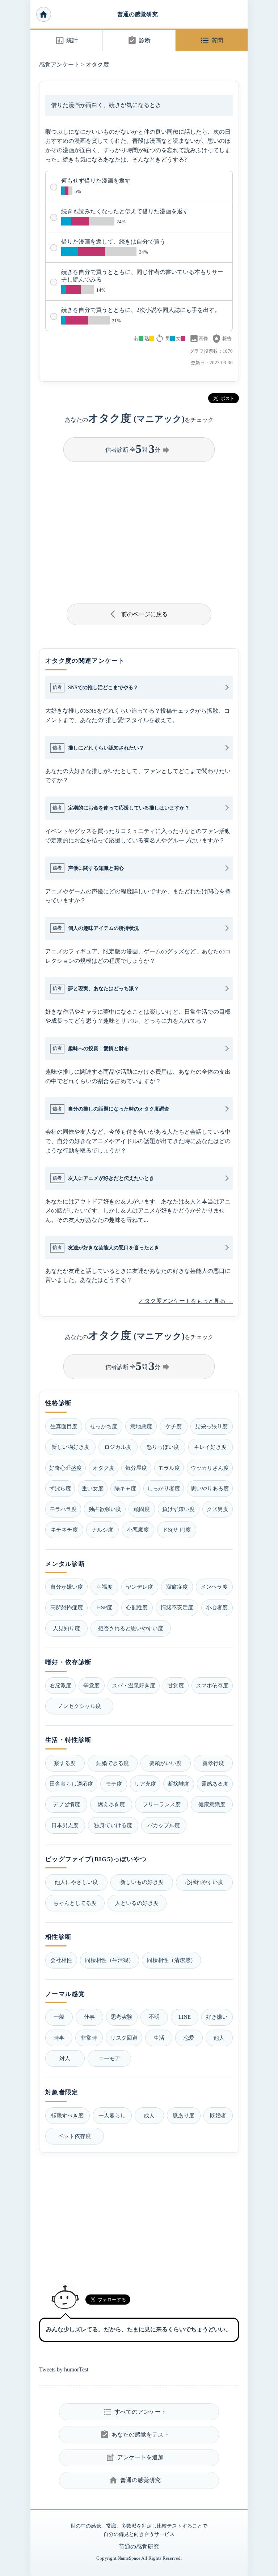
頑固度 (142, 1509)
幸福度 (104, 1587)
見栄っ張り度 (211, 1426)
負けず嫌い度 (178, 1509)
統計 (66, 40)
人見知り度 (66, 1628)
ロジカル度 (118, 1447)
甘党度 (176, 1685)
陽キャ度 (125, 1488)
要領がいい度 (165, 1763)
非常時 (89, 2038)
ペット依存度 (75, 2136)
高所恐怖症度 (67, 1607)
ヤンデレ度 (140, 1587)
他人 (219, 2038)
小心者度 (217, 1607)
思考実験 (122, 2017)
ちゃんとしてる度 (75, 1903)
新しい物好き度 (70, 1447)
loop (160, 339)
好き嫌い (217, 2017)
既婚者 (218, 2115)
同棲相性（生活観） (109, 1960)
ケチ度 (174, 1426)
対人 (65, 2058)
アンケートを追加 (134, 2457)
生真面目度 (64, 1426)
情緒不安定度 (177, 1607)
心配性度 (137, 1607)
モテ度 (114, 1784)
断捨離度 (178, 1784)
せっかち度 (104, 1426)
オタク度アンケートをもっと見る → (186, 1301)
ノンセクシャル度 (79, 1706)
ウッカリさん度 (210, 1468)
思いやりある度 (210, 1488)
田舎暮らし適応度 (71, 1784)
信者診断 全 (138, 449)
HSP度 (105, 1607)
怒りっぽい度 (163, 1447)
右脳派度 (60, 1685)
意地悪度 (141, 1426)
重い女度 (93, 1488)
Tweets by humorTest (64, 2369)
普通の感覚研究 (138, 14)
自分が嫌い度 (67, 1587)
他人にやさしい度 (76, 1882)
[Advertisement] (139, 530)
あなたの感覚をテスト (134, 2435)
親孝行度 (213, 1763)
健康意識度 (212, 1804)
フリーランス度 (162, 1804)
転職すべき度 (67, 2115)
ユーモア (109, 2058)
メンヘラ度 (214, 1587)
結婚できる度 (113, 1763)
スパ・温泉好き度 (134, 1685)
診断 (139, 40)
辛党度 (91, 1685)
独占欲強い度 (105, 1509)
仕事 (89, 2017)
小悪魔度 (138, 1530)
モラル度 (169, 1468)
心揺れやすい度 (204, 1882)
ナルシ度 (102, 1530)
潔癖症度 (177, 1587)
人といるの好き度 (137, 1903)
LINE (185, 2017)
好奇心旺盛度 (66, 1468)
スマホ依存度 (212, 1685)
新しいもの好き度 (142, 1882)
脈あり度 (184, 2115)
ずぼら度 (60, 1488)
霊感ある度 (215, 1784)
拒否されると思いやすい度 (131, 1628)
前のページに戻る (139, 614)
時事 (59, 2038)
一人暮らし (112, 2115)
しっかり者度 (164, 1488)
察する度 (65, 1763)
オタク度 (97, 65)
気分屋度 (136, 1468)
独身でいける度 (113, 1825)
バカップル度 (164, 1825)
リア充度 (145, 1784)
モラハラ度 (63, 1509)
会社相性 (61, 1960)
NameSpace (129, 2558)
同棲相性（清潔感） (171, 1960)
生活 (159, 2038)
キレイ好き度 (210, 1447)
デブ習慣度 (66, 1804)
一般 (59, 2017)
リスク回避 (124, 2038)
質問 (212, 40)
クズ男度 (218, 1509)
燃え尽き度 (111, 1804)
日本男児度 (65, 1825)
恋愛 (189, 2038)
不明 (154, 2017)
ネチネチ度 (64, 1530)
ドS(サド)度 (177, 1530)
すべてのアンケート (134, 2412)
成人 (149, 2115)
